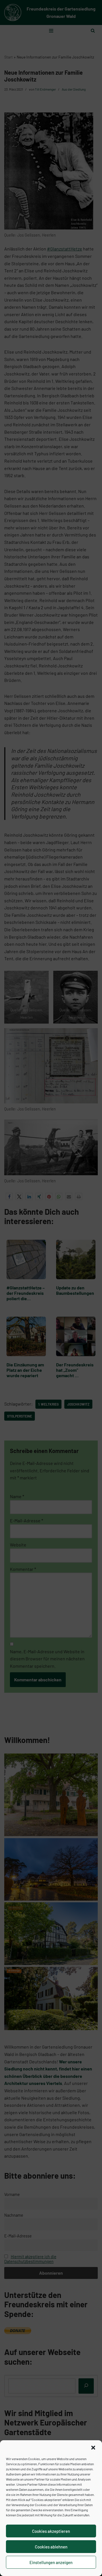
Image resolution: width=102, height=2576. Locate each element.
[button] (93, 2448)
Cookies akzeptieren (51, 2531)
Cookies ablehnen (51, 2547)
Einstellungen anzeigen (51, 2562)
